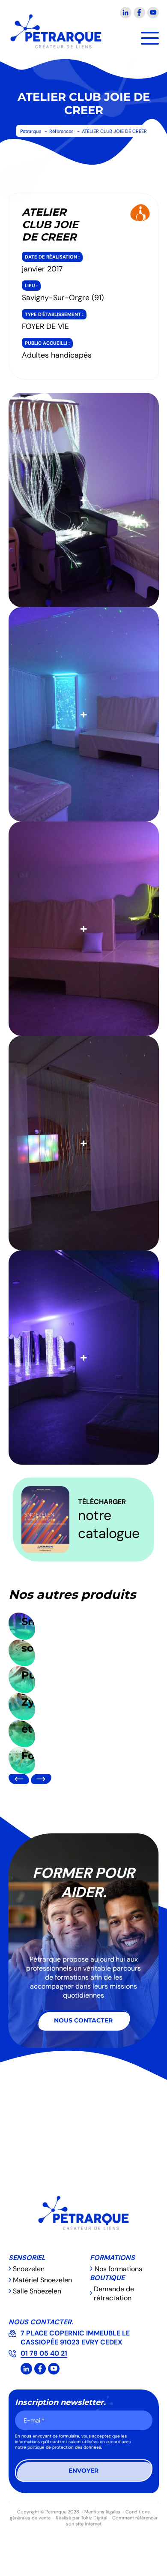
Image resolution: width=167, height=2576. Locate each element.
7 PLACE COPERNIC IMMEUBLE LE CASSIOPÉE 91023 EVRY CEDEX (75, 2338)
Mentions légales (102, 2512)
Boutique (107, 2278)
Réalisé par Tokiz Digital (81, 2518)
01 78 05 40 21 (44, 2353)
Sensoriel (27, 2258)
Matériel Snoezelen (42, 2280)
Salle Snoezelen (37, 2291)
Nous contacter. (41, 2322)
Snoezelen (29, 2269)
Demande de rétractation (114, 2293)
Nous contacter (83, 2020)
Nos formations (118, 2269)
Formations (112, 2258)
